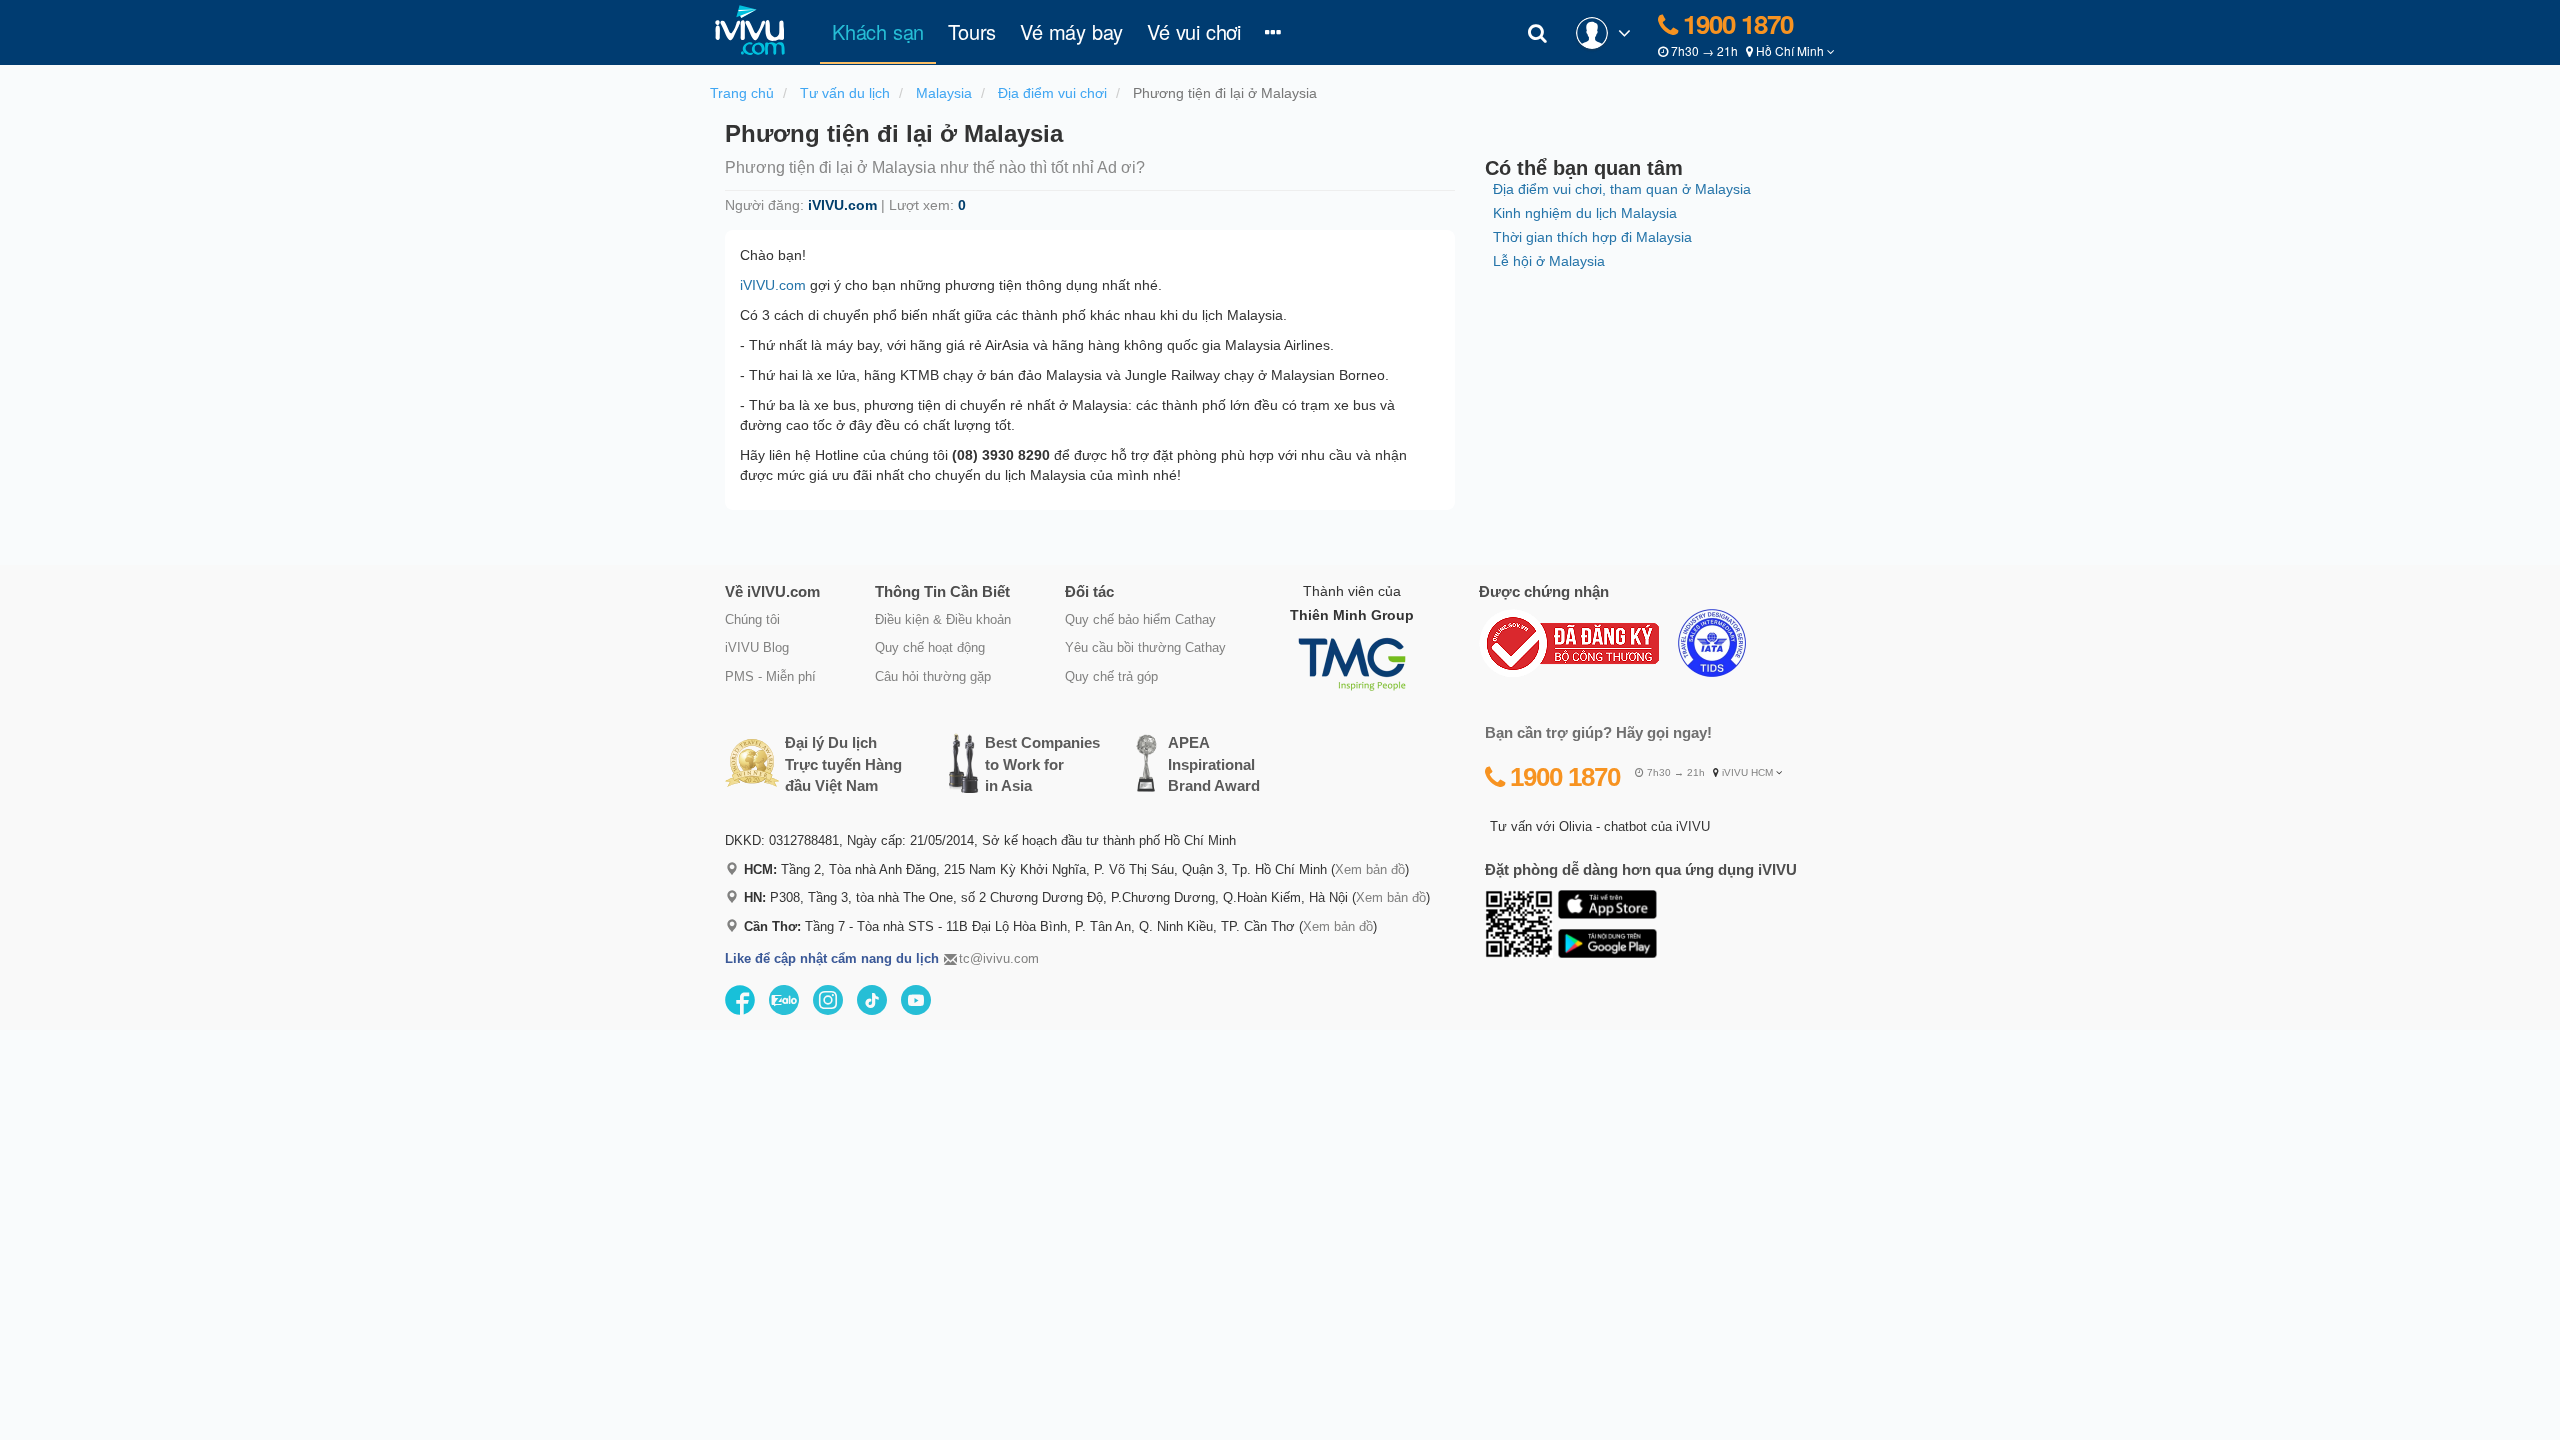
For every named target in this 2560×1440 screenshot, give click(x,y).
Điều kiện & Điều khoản (943, 619)
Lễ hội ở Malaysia (1549, 261)
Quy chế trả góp (1111, 676)
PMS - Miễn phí (770, 676)
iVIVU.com (773, 285)
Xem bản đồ (1370, 869)
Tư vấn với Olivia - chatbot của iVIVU (1600, 826)
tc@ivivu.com (999, 958)
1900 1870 (1735, 23)
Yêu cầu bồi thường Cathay (1145, 647)
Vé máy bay (1071, 31)
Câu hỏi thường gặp (933, 676)
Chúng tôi (752, 619)
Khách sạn (884, 31)
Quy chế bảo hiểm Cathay (1140, 619)
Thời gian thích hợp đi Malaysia (1592, 237)
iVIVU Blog (757, 647)
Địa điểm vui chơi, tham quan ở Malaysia (1622, 189)
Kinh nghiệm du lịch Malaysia (1585, 213)
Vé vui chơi (1194, 31)
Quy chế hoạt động (930, 647)
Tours (972, 31)
